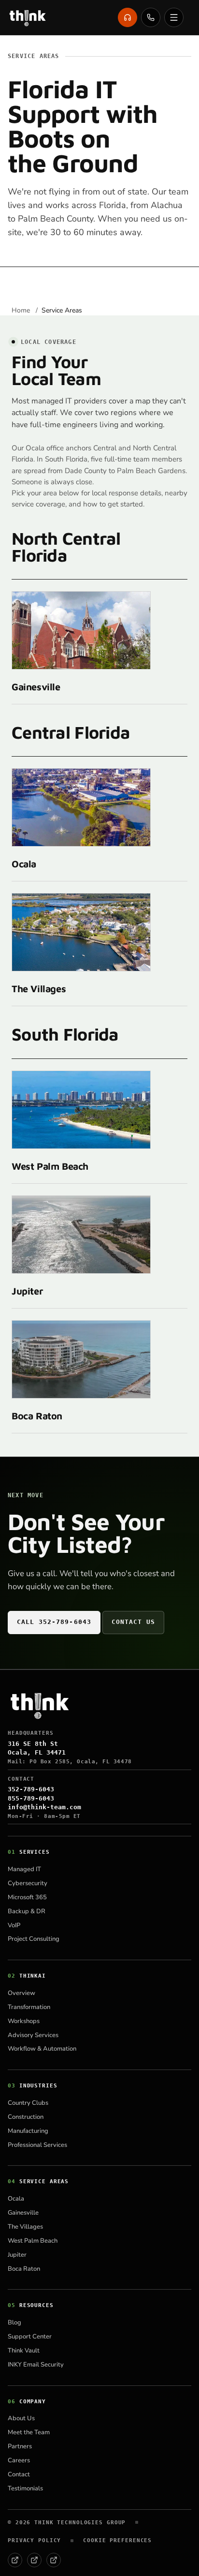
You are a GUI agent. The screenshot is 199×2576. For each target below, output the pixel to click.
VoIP (14, 1925)
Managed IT (24, 1869)
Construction (26, 2117)
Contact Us (133, 1622)
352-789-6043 (31, 1789)
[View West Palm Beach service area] (81, 1110)
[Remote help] (128, 17)
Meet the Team (29, 2432)
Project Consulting (34, 1939)
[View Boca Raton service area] (81, 1359)
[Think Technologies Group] (28, 17)
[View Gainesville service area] (81, 630)
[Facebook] (15, 2560)
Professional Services (37, 2145)
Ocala (24, 864)
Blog (14, 2323)
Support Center (30, 2337)
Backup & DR (27, 1911)
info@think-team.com (44, 1807)
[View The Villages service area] (81, 932)
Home (22, 310)
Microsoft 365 (27, 1897)
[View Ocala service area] (81, 807)
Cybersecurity (28, 1883)
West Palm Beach (50, 1166)
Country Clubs (28, 2103)
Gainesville (36, 687)
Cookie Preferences (117, 2540)
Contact (19, 2474)
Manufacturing (28, 2131)
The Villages (39, 989)
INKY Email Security (36, 2365)
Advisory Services (33, 2035)
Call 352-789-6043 (54, 1622)
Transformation (29, 2007)
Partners (20, 2446)
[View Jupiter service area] (81, 1235)
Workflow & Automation (42, 2049)
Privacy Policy (34, 2540)
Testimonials (25, 2488)
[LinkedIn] (34, 2560)
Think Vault (24, 2351)
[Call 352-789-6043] (151, 17)
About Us (21, 2418)
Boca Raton (37, 1416)
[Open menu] (174, 17)
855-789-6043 (31, 1798)
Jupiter (27, 1291)
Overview (21, 1993)
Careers (19, 2460)
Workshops (24, 2021)
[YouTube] (54, 2560)
